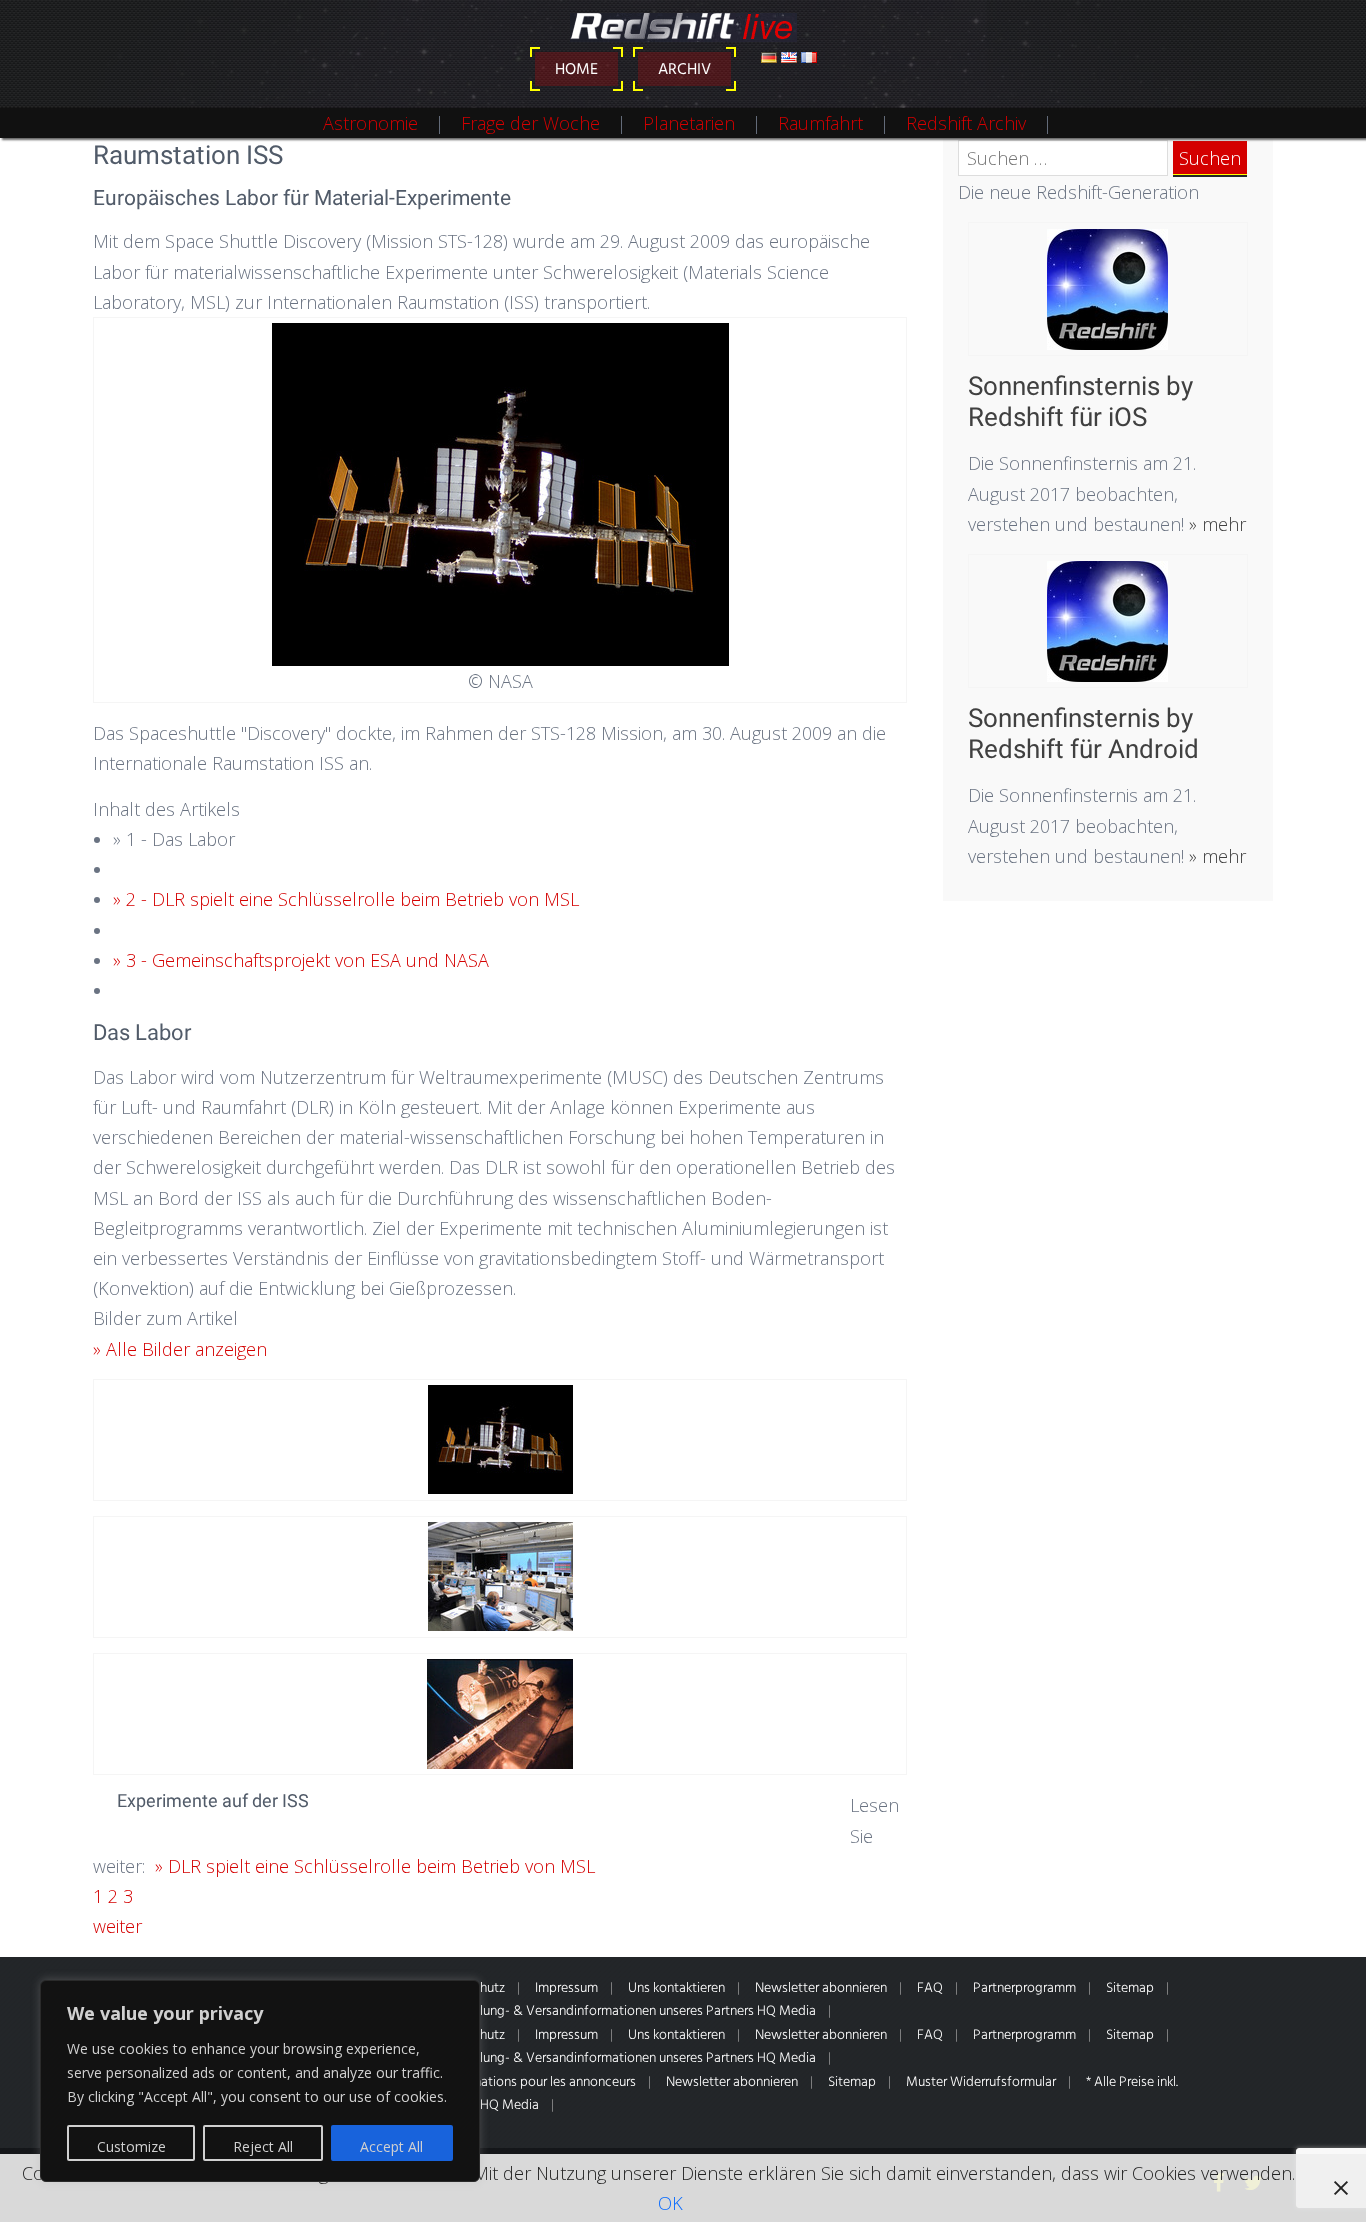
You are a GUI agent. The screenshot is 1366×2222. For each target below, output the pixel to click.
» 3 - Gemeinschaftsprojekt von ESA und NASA (301, 960)
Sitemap (1130, 1988)
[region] (260, 2081)
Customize (131, 2146)
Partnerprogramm (1024, 1988)
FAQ (930, 1988)
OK (670, 2203)
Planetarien (689, 123)
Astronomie (370, 123)
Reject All (263, 2146)
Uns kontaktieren (676, 1988)
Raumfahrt (820, 123)
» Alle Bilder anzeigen (180, 1349)
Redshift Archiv (966, 123)
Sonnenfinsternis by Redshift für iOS (1080, 401)
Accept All (391, 2146)
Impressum (566, 1988)
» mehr (1215, 524)
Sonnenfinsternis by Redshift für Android (1083, 733)
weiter (117, 1926)
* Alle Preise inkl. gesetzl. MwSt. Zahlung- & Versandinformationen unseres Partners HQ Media (546, 2011)
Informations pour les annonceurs (539, 2082)
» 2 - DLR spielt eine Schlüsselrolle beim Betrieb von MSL (346, 899)
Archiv (684, 70)
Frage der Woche (530, 123)
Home (576, 70)
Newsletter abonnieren (821, 1988)
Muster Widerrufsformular (981, 2082)
